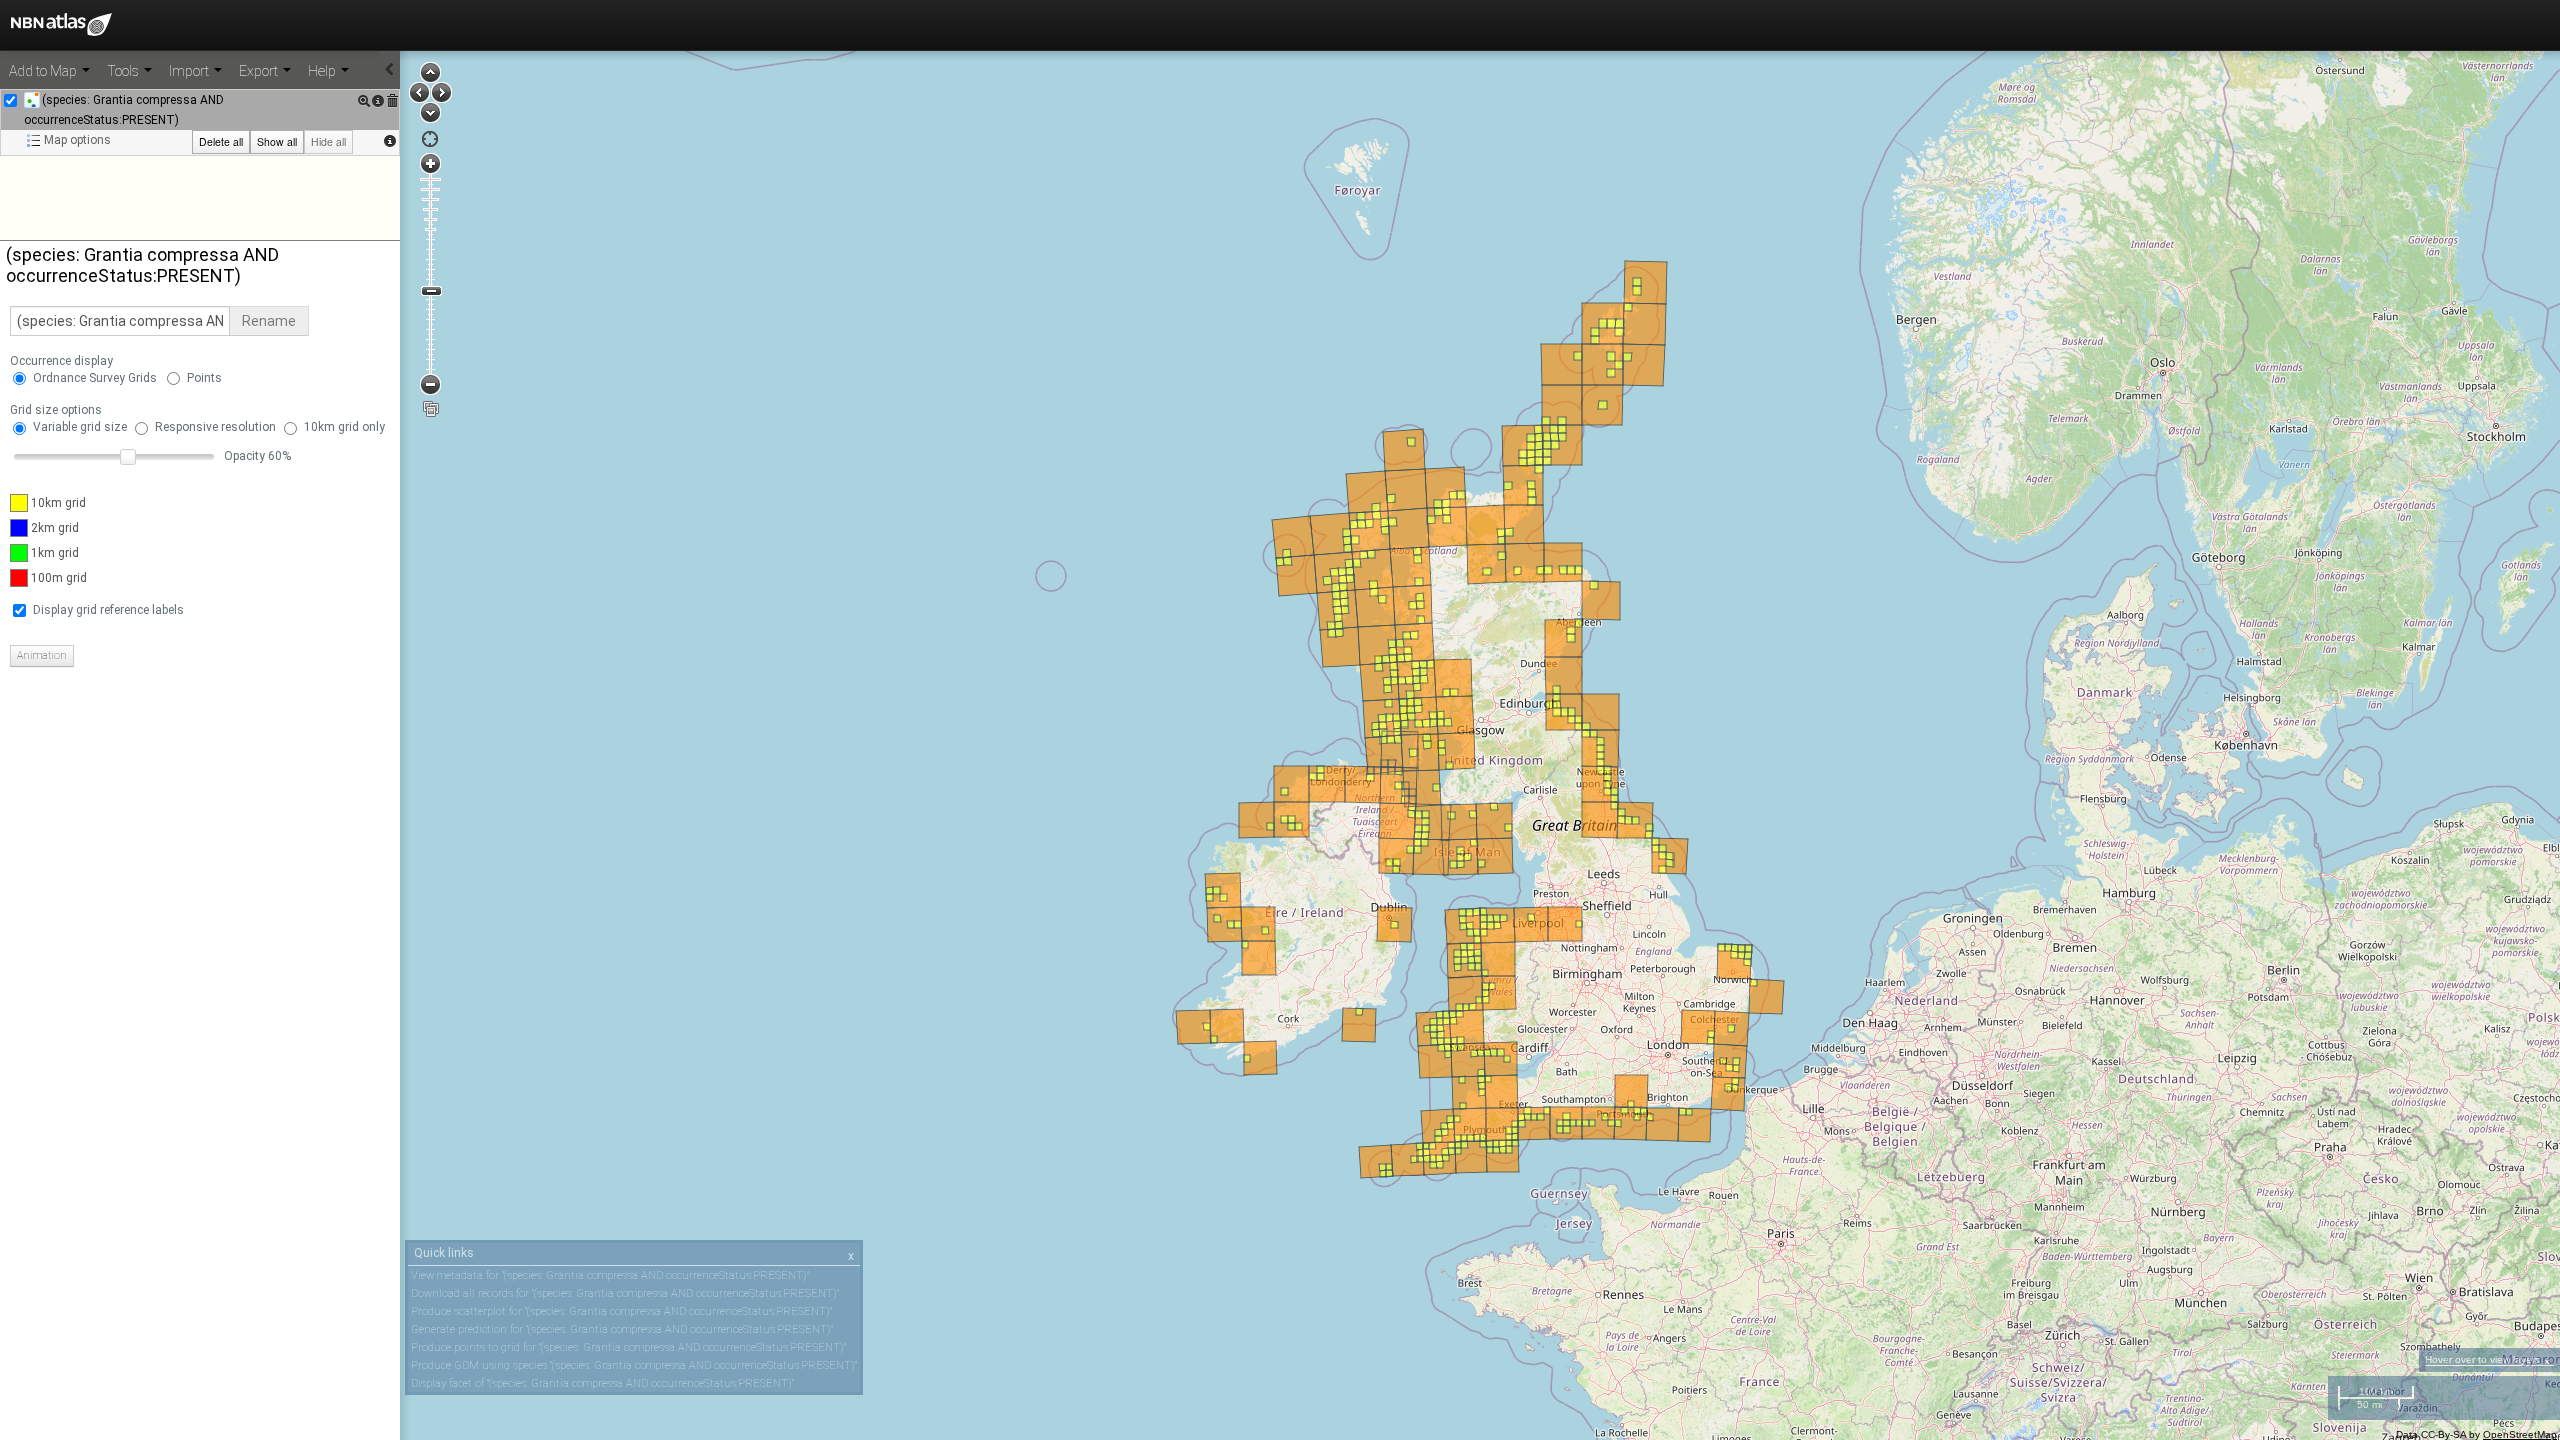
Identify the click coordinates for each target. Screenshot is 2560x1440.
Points (204, 378)
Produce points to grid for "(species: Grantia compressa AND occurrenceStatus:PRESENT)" (628, 1347)
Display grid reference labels (108, 610)
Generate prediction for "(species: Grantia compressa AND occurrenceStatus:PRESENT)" (622, 1329)
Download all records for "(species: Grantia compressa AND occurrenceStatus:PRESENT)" (625, 1293)
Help (323, 71)
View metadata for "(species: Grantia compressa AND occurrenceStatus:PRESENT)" (610, 1275)
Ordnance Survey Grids (95, 378)
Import (190, 71)
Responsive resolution (215, 427)
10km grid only (344, 427)
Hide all (328, 141)
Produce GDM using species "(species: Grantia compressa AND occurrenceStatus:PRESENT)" (634, 1365)
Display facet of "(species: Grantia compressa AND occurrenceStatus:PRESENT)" (602, 1383)
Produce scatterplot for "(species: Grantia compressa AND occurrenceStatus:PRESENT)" (621, 1311)
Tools (124, 71)
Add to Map (44, 71)
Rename (269, 321)
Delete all (221, 141)
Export (260, 71)
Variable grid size (80, 427)
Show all (277, 141)
